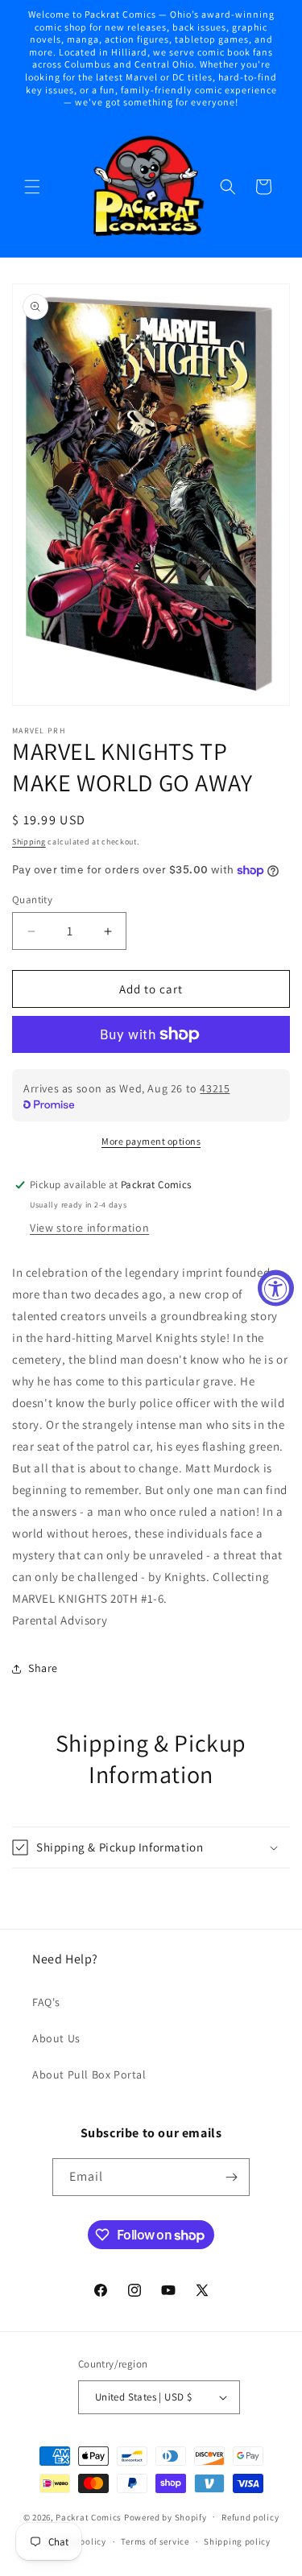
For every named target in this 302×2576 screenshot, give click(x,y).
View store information (89, 1228)
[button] (32, 187)
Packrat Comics (89, 2516)
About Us (56, 2038)
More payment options (151, 1141)
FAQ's (46, 2002)
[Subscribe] (231, 2177)
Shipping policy (237, 2541)
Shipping (29, 842)
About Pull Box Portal (89, 2074)
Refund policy (250, 2517)
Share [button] (43, 1668)
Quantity (32, 900)
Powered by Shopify (165, 2516)
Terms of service (155, 2541)
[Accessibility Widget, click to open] (276, 1288)
